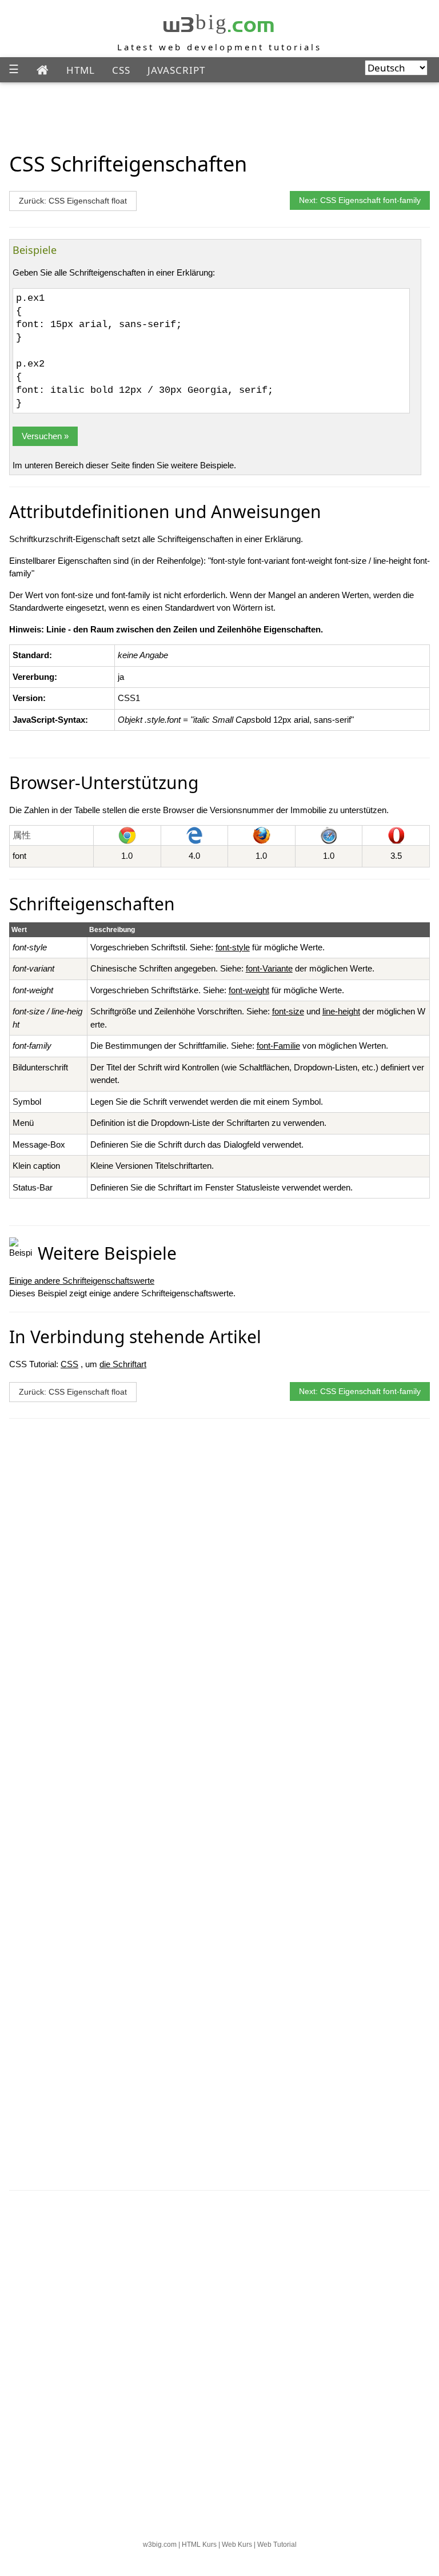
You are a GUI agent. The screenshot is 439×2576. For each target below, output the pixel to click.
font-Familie (278, 1046)
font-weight (249, 990)
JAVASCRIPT (176, 70)
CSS (121, 70)
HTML (81, 70)
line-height (341, 1011)
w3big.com (160, 2545)
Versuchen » (45, 436)
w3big (219, 22)
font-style (233, 947)
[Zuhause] (43, 70)
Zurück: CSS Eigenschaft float (73, 201)
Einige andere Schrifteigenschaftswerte (82, 1281)
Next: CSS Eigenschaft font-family (360, 200)
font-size (288, 1011)
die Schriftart (123, 1364)
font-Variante (269, 968)
